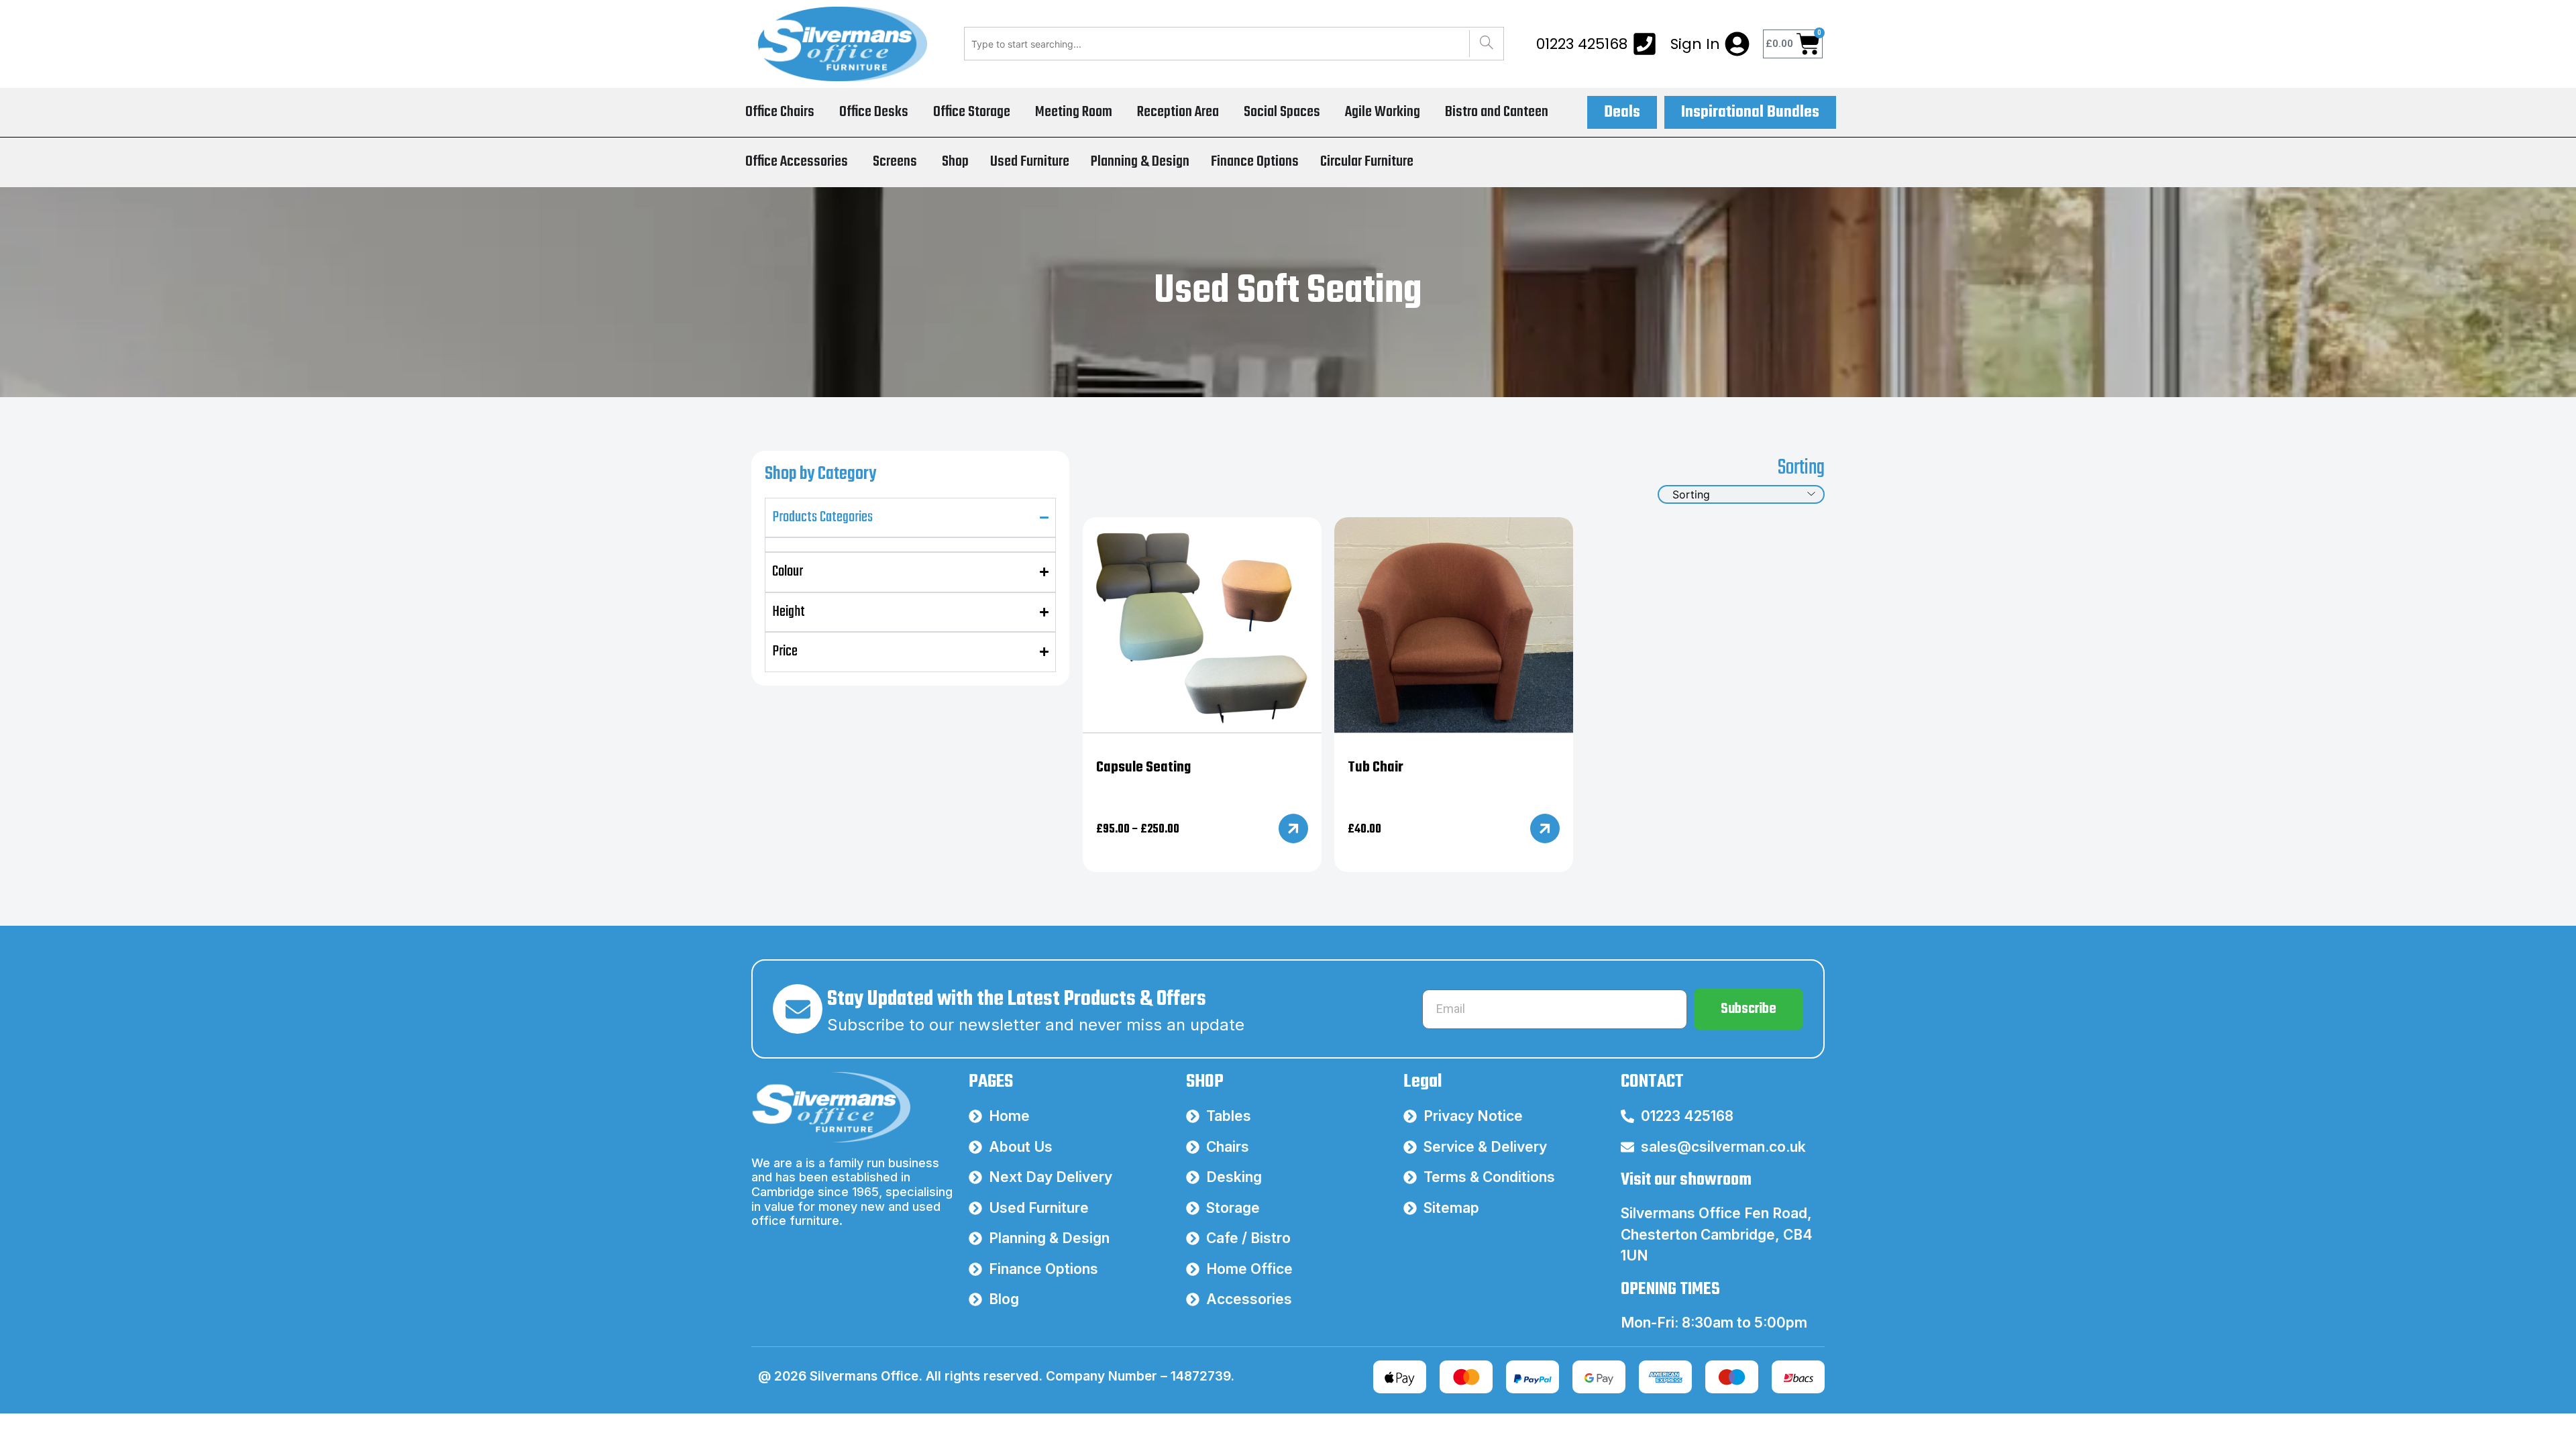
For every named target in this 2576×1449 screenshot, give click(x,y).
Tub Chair (1376, 767)
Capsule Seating (1143, 767)
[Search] (1486, 44)
